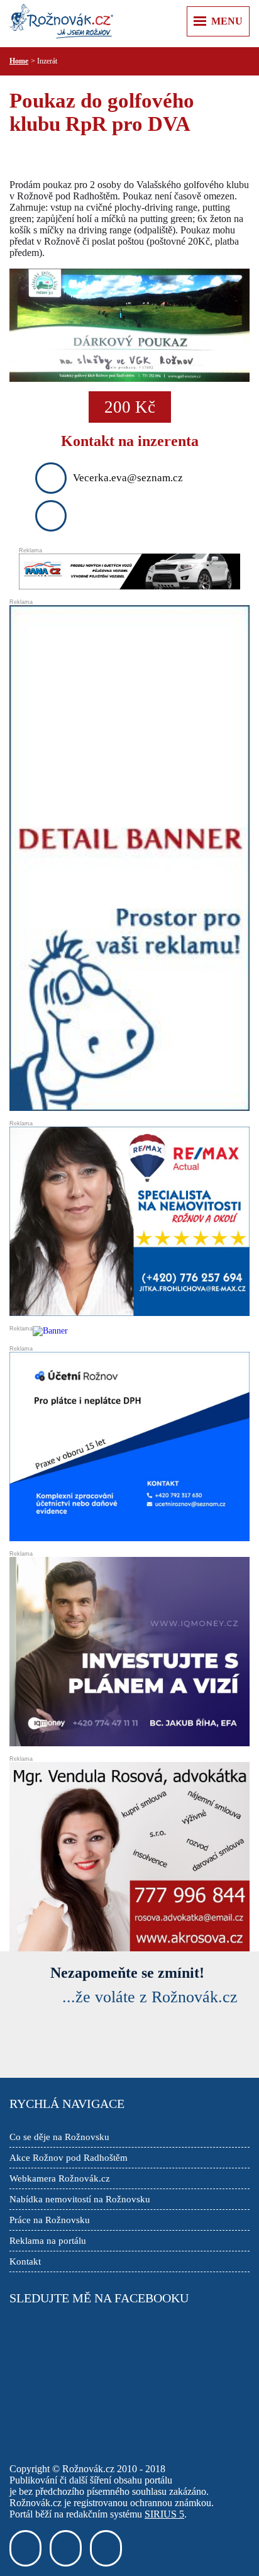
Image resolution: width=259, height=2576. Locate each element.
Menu (227, 21)
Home (19, 61)
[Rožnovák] (61, 22)
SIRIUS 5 (164, 2514)
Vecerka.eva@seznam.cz (128, 478)
